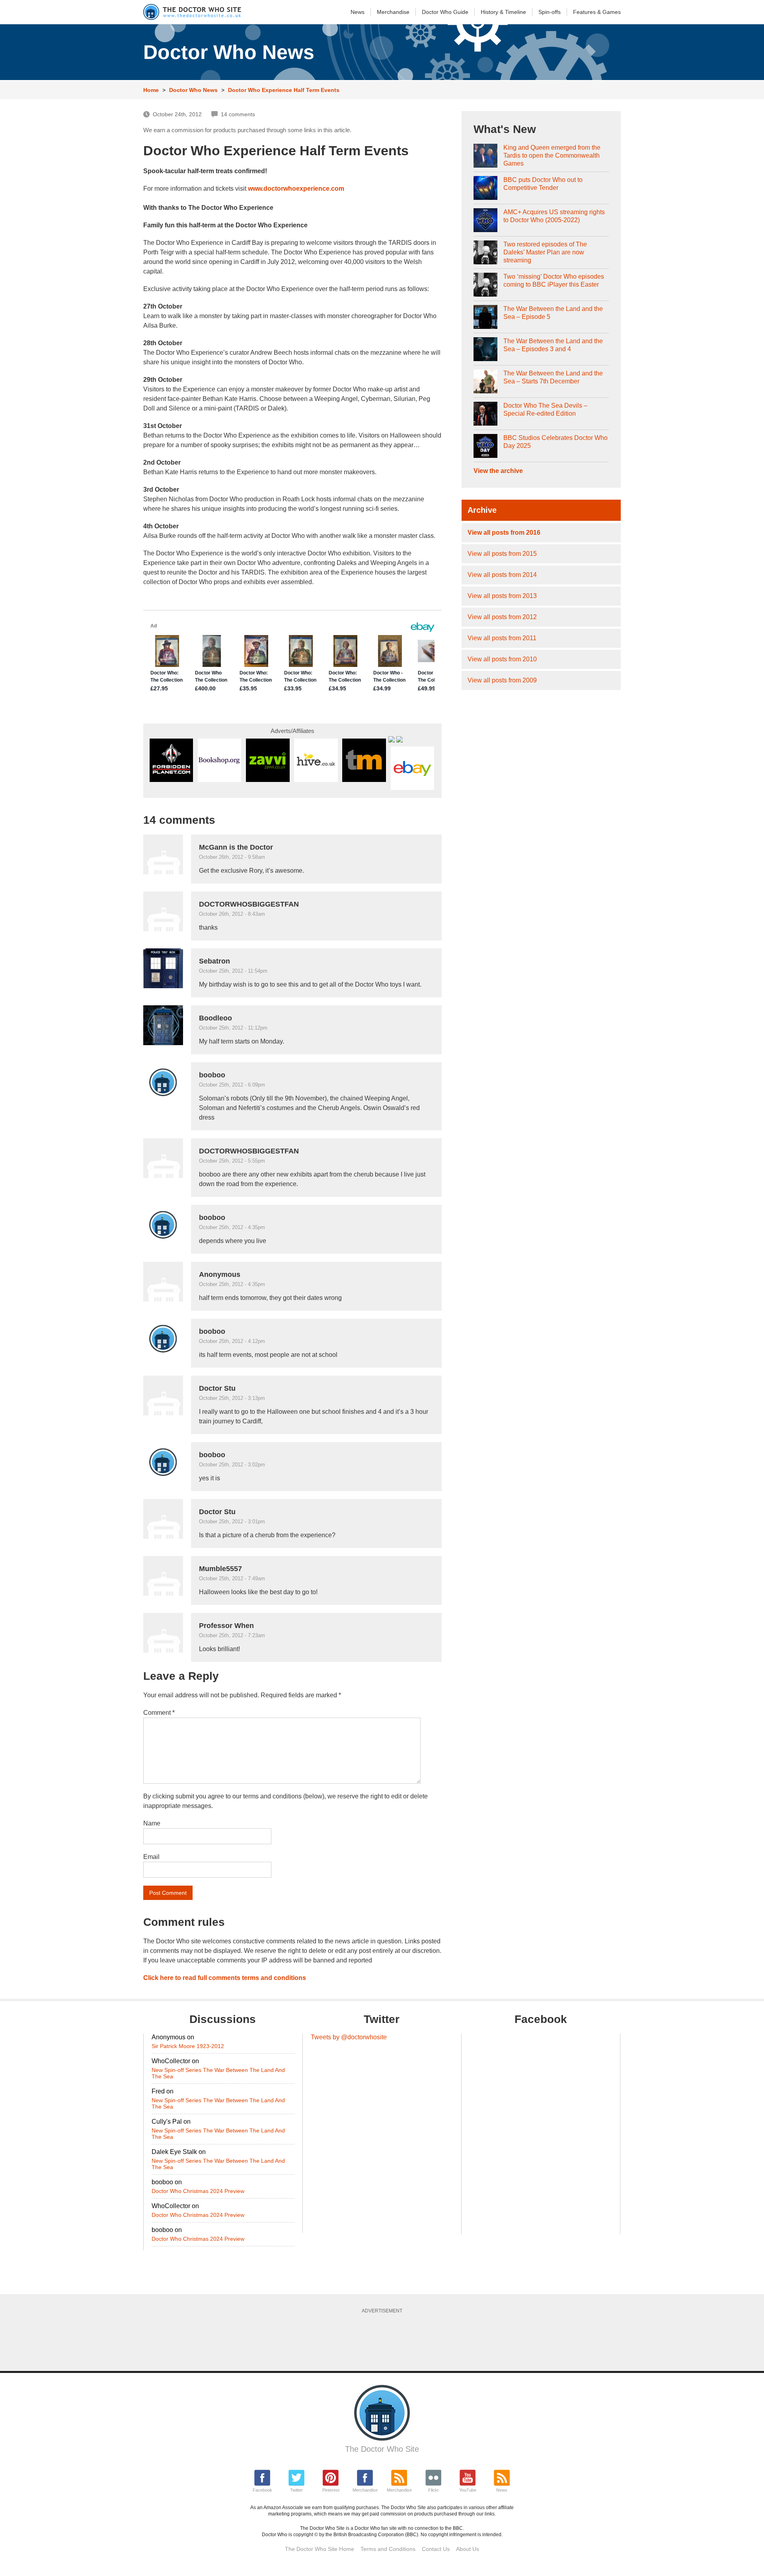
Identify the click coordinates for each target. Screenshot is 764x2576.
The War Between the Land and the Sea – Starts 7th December (553, 377)
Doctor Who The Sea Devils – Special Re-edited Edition (545, 409)
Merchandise (393, 12)
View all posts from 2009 (502, 680)
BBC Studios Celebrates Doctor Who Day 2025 (555, 442)
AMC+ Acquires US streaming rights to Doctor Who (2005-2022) (554, 216)
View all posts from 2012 (502, 617)
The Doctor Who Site (382, 2449)
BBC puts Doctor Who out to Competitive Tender (543, 184)
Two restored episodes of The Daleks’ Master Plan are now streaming (545, 252)
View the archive (498, 471)
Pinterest (331, 2490)
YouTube (468, 2490)
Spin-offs (550, 12)
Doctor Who (445, 12)
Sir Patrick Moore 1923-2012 (188, 2046)
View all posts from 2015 (502, 554)
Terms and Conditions (388, 2549)
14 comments (238, 114)
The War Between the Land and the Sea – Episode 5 (553, 313)
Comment (159, 1713)
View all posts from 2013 (502, 596)
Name (152, 1823)
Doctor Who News (193, 90)
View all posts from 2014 (502, 575)
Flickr (434, 2490)
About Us (468, 2549)
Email (151, 1857)
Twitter (296, 2490)
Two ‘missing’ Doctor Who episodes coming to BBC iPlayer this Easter (554, 280)
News (358, 12)
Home (151, 90)
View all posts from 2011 (502, 638)
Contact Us (436, 2549)
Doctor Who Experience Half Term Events (284, 90)
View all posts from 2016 (504, 533)
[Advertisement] (382, 2340)
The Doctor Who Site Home (320, 2549)
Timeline (503, 12)
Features (597, 12)
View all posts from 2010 (502, 659)
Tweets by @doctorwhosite (349, 2037)
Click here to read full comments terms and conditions (225, 1978)
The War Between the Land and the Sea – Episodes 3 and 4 (553, 345)
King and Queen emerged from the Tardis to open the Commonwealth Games (552, 155)
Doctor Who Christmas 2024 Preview (198, 2191)
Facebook (262, 2490)
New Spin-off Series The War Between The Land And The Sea (218, 2073)
